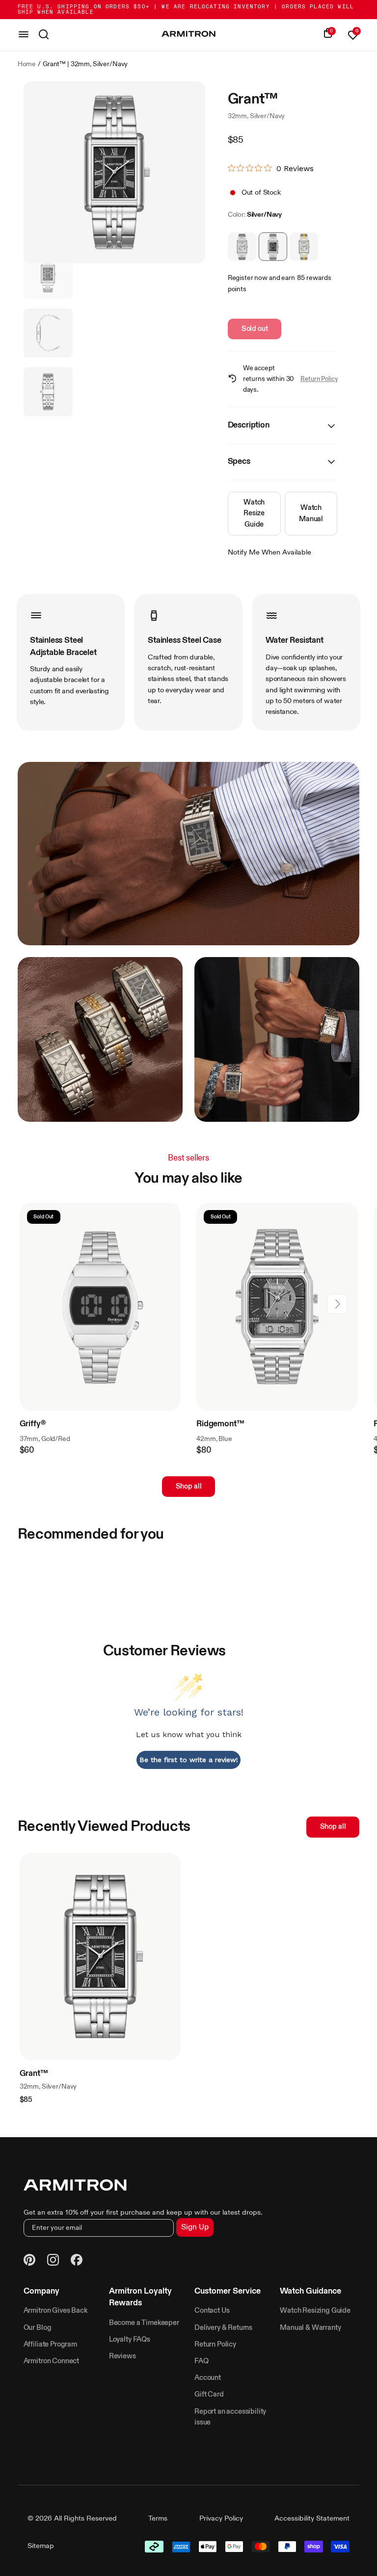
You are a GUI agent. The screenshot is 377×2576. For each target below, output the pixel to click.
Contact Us (212, 2311)
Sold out (255, 329)
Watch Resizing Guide (315, 2311)
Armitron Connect (51, 2361)
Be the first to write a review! (189, 1760)
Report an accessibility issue (230, 2417)
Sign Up (195, 2227)
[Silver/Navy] (273, 247)
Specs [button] (239, 462)
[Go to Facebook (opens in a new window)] (77, 2261)
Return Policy (319, 379)
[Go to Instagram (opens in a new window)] (53, 2261)
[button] (337, 1304)
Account (208, 2378)
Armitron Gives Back (55, 2311)
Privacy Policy (221, 2519)
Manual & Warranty (310, 2328)
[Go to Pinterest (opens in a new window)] (29, 2261)
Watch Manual (311, 513)
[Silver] (242, 247)
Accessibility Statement (312, 2519)
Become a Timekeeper (144, 2323)
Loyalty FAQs (130, 2340)
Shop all (189, 1487)
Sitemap (41, 2546)
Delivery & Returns (223, 2328)
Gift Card (209, 2395)
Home (27, 64)
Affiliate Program (50, 2345)
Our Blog (38, 2328)
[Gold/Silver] (304, 247)
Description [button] (249, 425)
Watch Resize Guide (254, 513)
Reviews (122, 2356)
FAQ (202, 2361)
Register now (248, 278)
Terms (158, 2519)
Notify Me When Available (269, 553)
